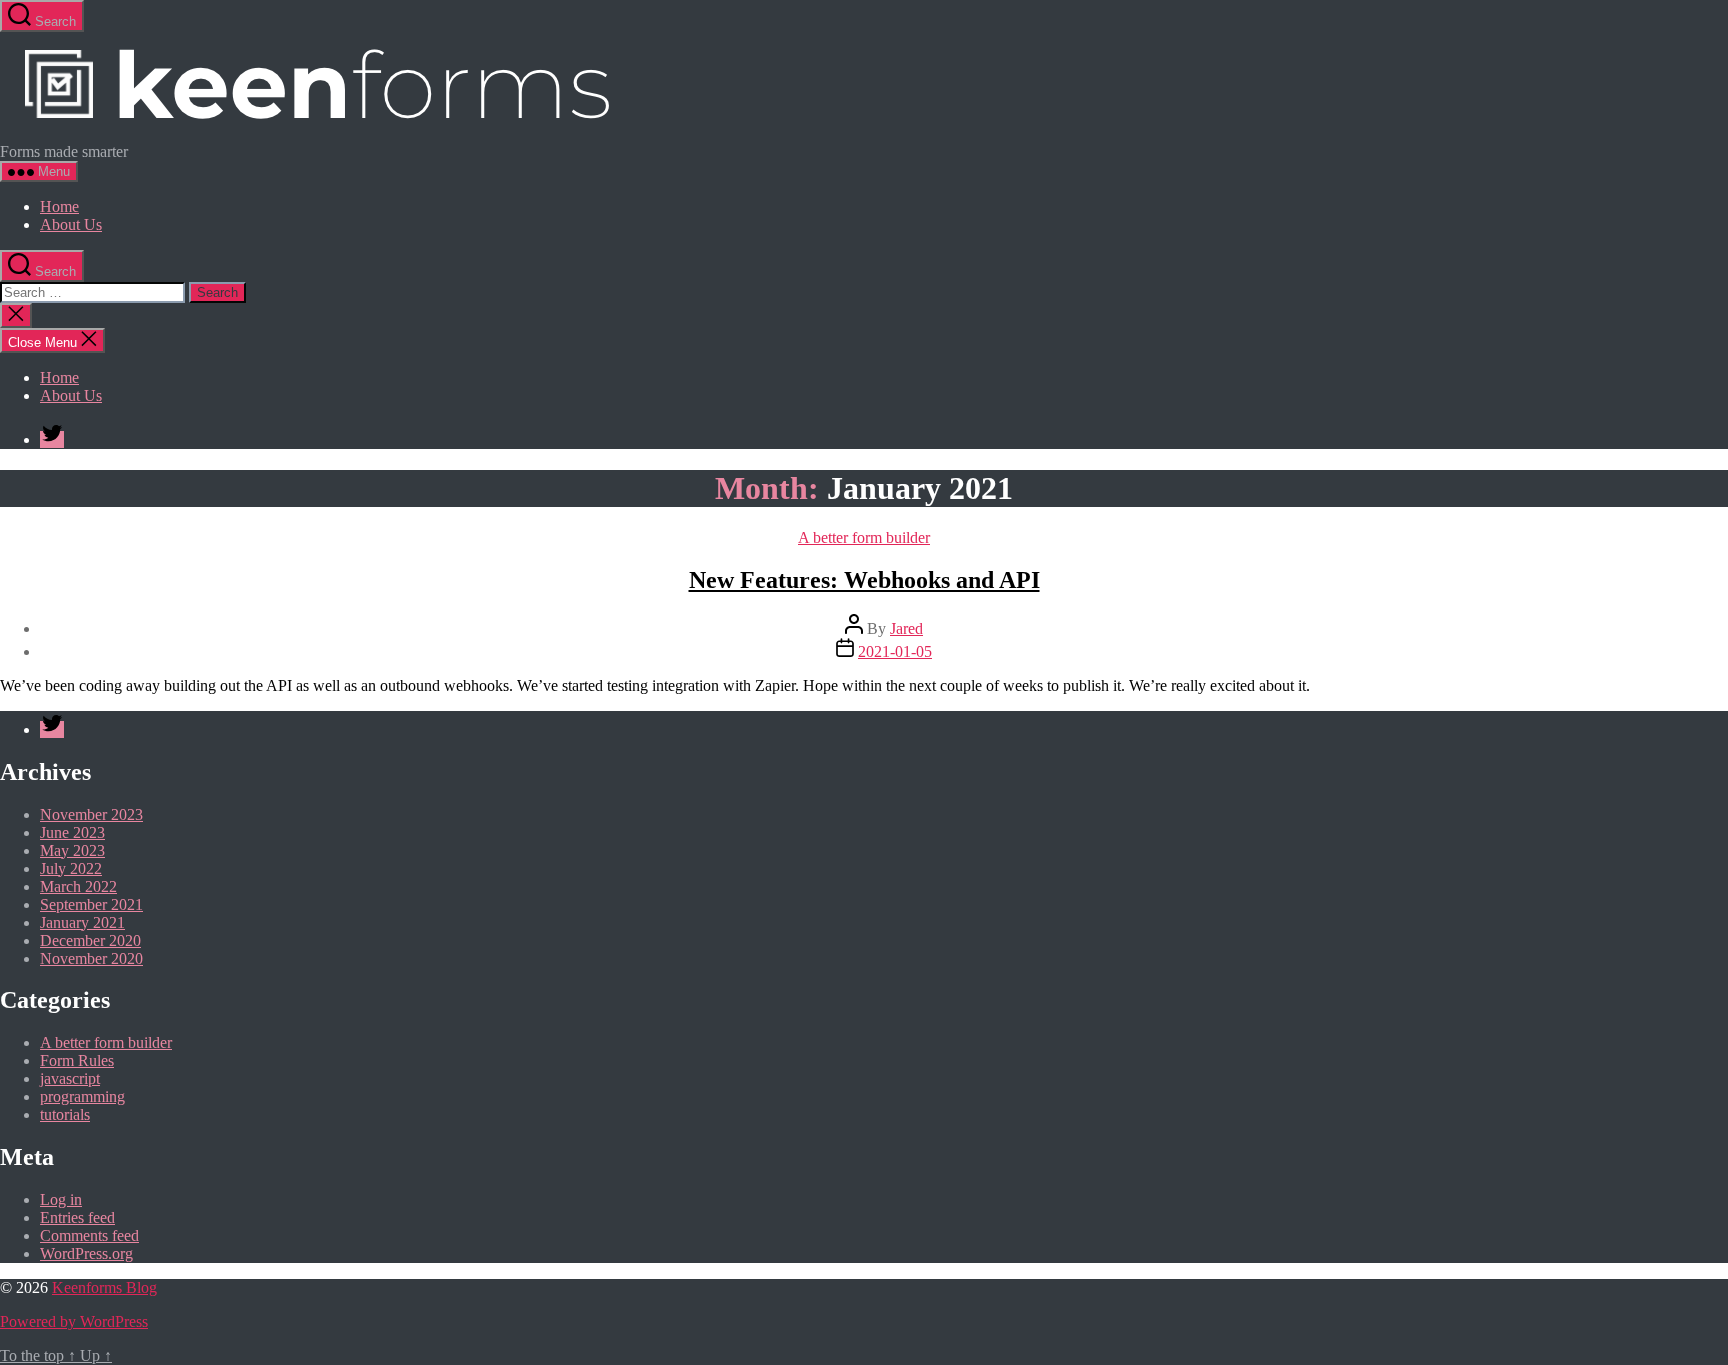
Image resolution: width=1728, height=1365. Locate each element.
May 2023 (72, 850)
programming (82, 1096)
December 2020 (90, 940)
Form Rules (77, 1060)
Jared (906, 628)
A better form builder (864, 537)
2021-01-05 (895, 651)
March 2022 (78, 886)
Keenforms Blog (104, 1287)
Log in (61, 1199)
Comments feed (89, 1235)
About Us (71, 224)
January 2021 (82, 922)
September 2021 (91, 904)
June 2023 (72, 832)
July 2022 (71, 868)
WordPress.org (86, 1253)
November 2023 (91, 814)
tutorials (65, 1114)
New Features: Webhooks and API (864, 580)
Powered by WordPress (74, 1321)
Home (59, 206)
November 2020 (91, 958)
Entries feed (77, 1217)
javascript (70, 1078)
